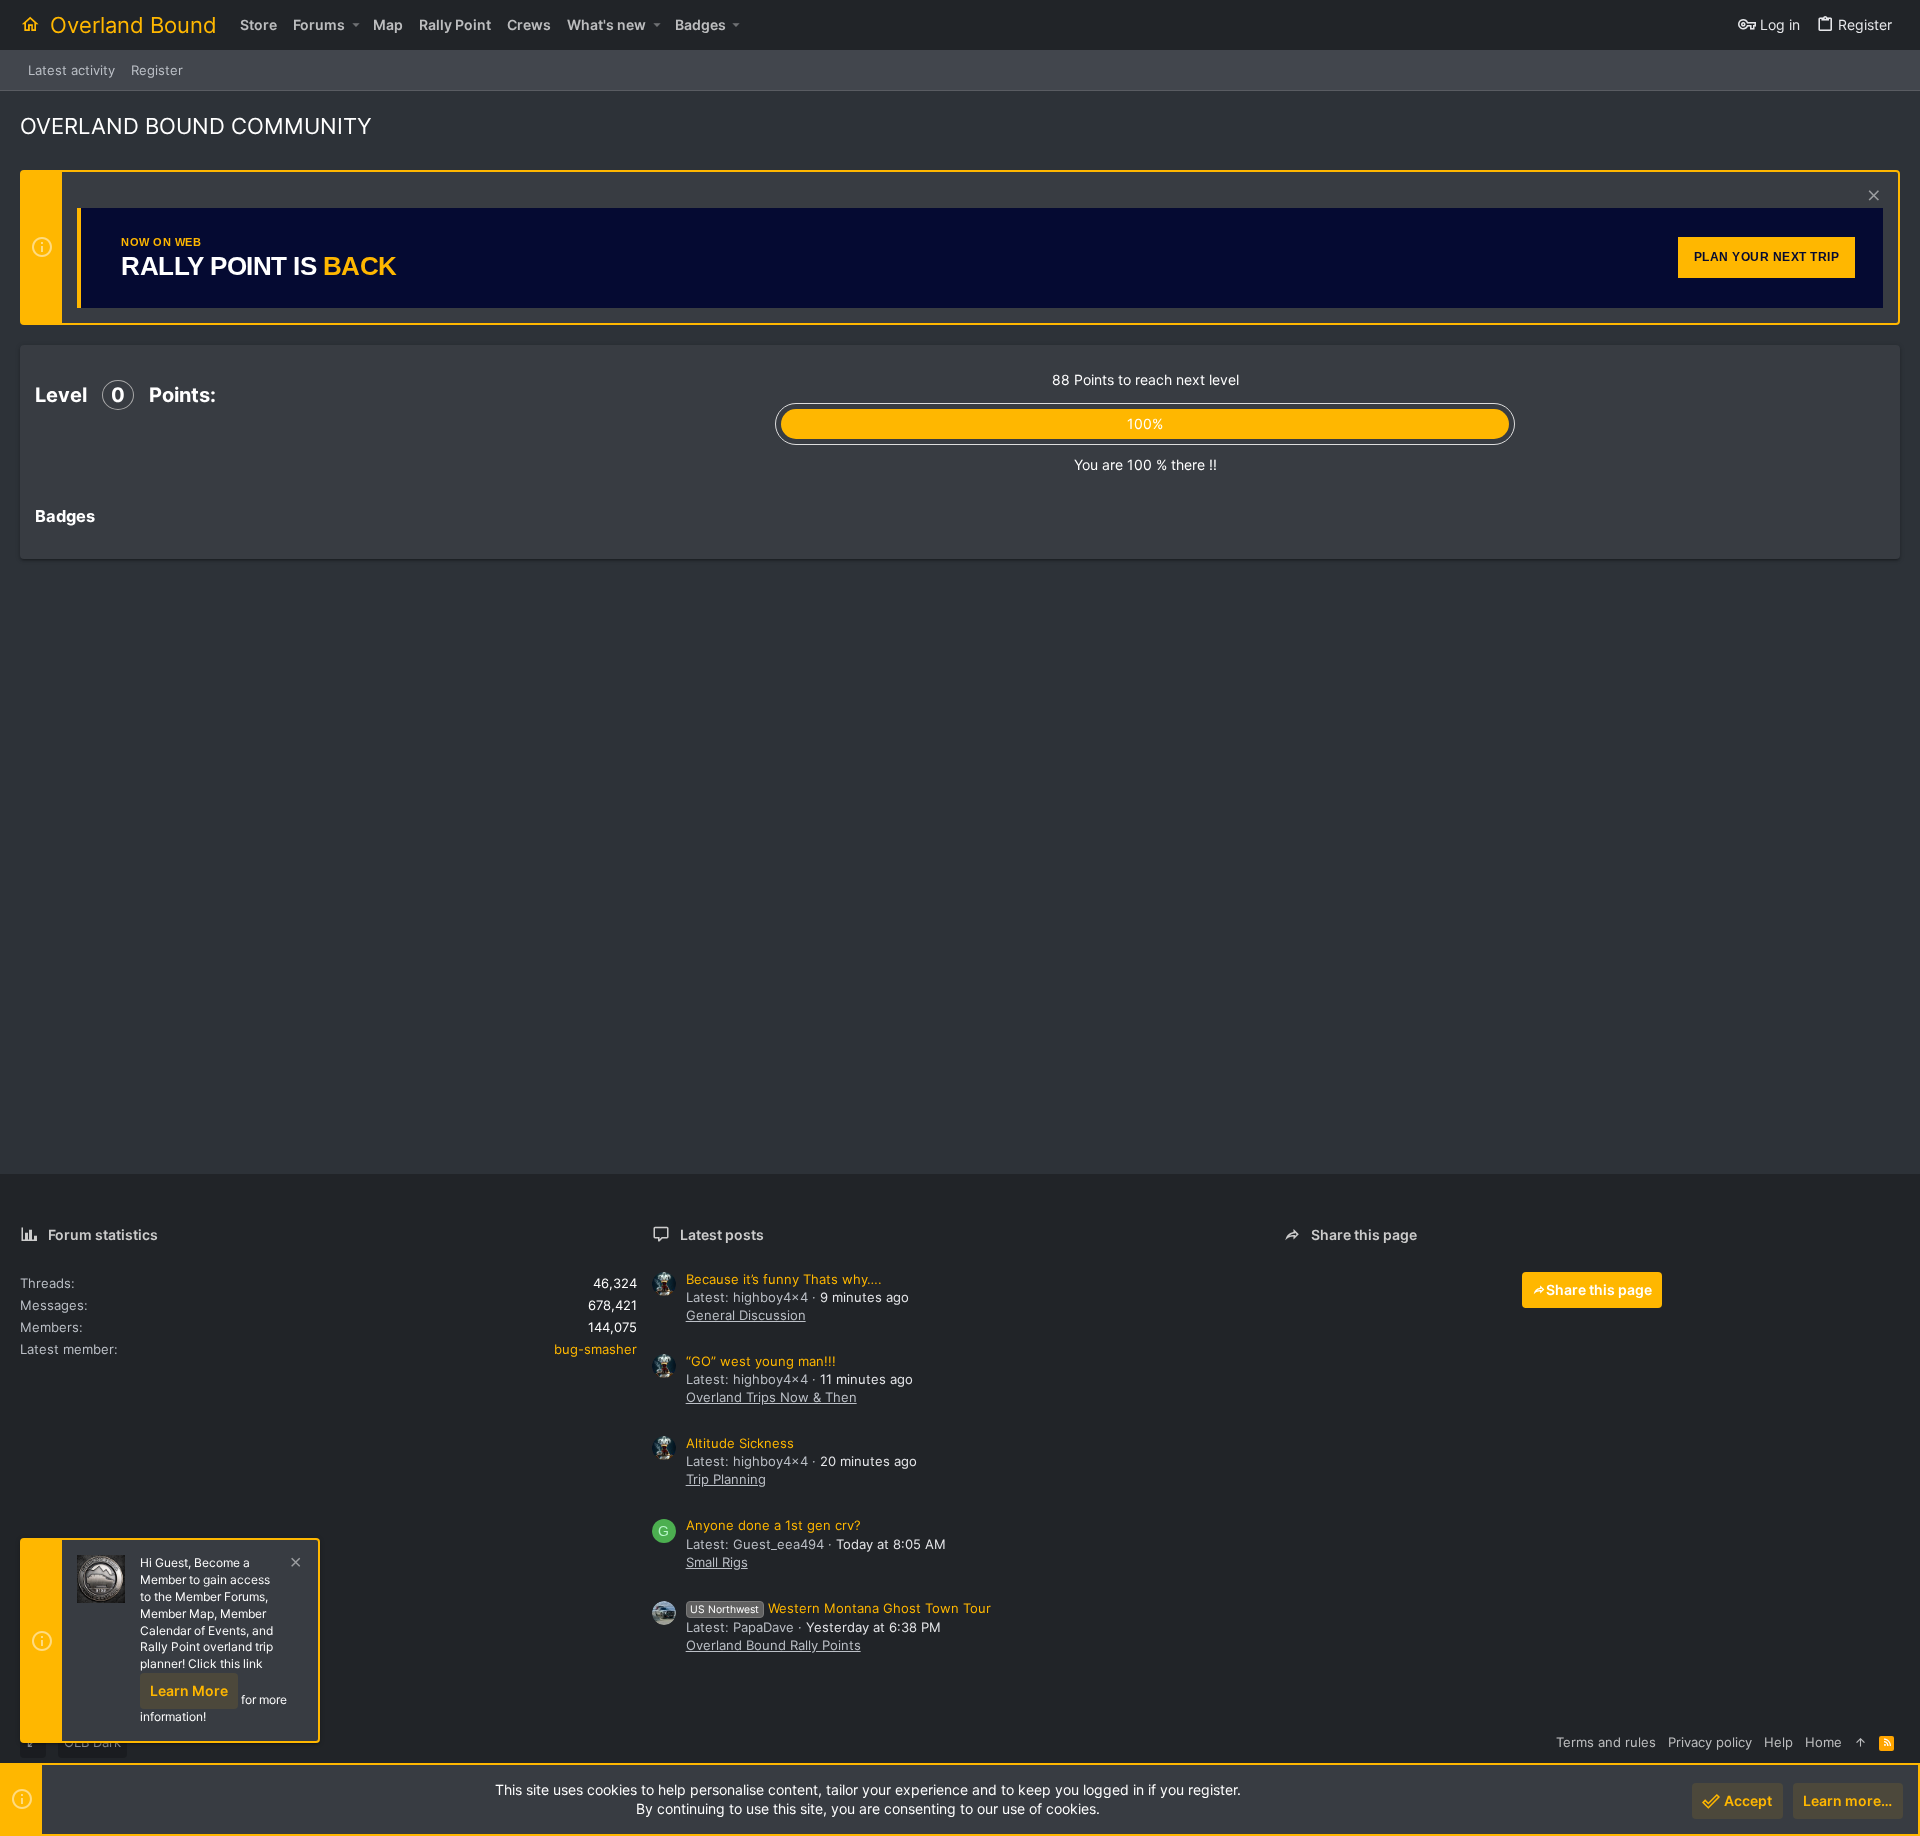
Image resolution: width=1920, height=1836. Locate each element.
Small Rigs (717, 1562)
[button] (355, 25)
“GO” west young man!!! (761, 1361)
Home (1823, 1742)
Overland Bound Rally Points (773, 1645)
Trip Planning (726, 1479)
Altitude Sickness (740, 1443)
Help (1778, 1742)
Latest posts (722, 1234)
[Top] (1860, 1742)
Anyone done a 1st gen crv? (773, 1525)
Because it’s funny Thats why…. (784, 1279)
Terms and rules (1606, 1742)
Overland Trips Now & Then (771, 1397)
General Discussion (746, 1315)
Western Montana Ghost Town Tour (840, 1608)
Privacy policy (1710, 1742)
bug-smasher (595, 1349)
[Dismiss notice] (1871, 197)
